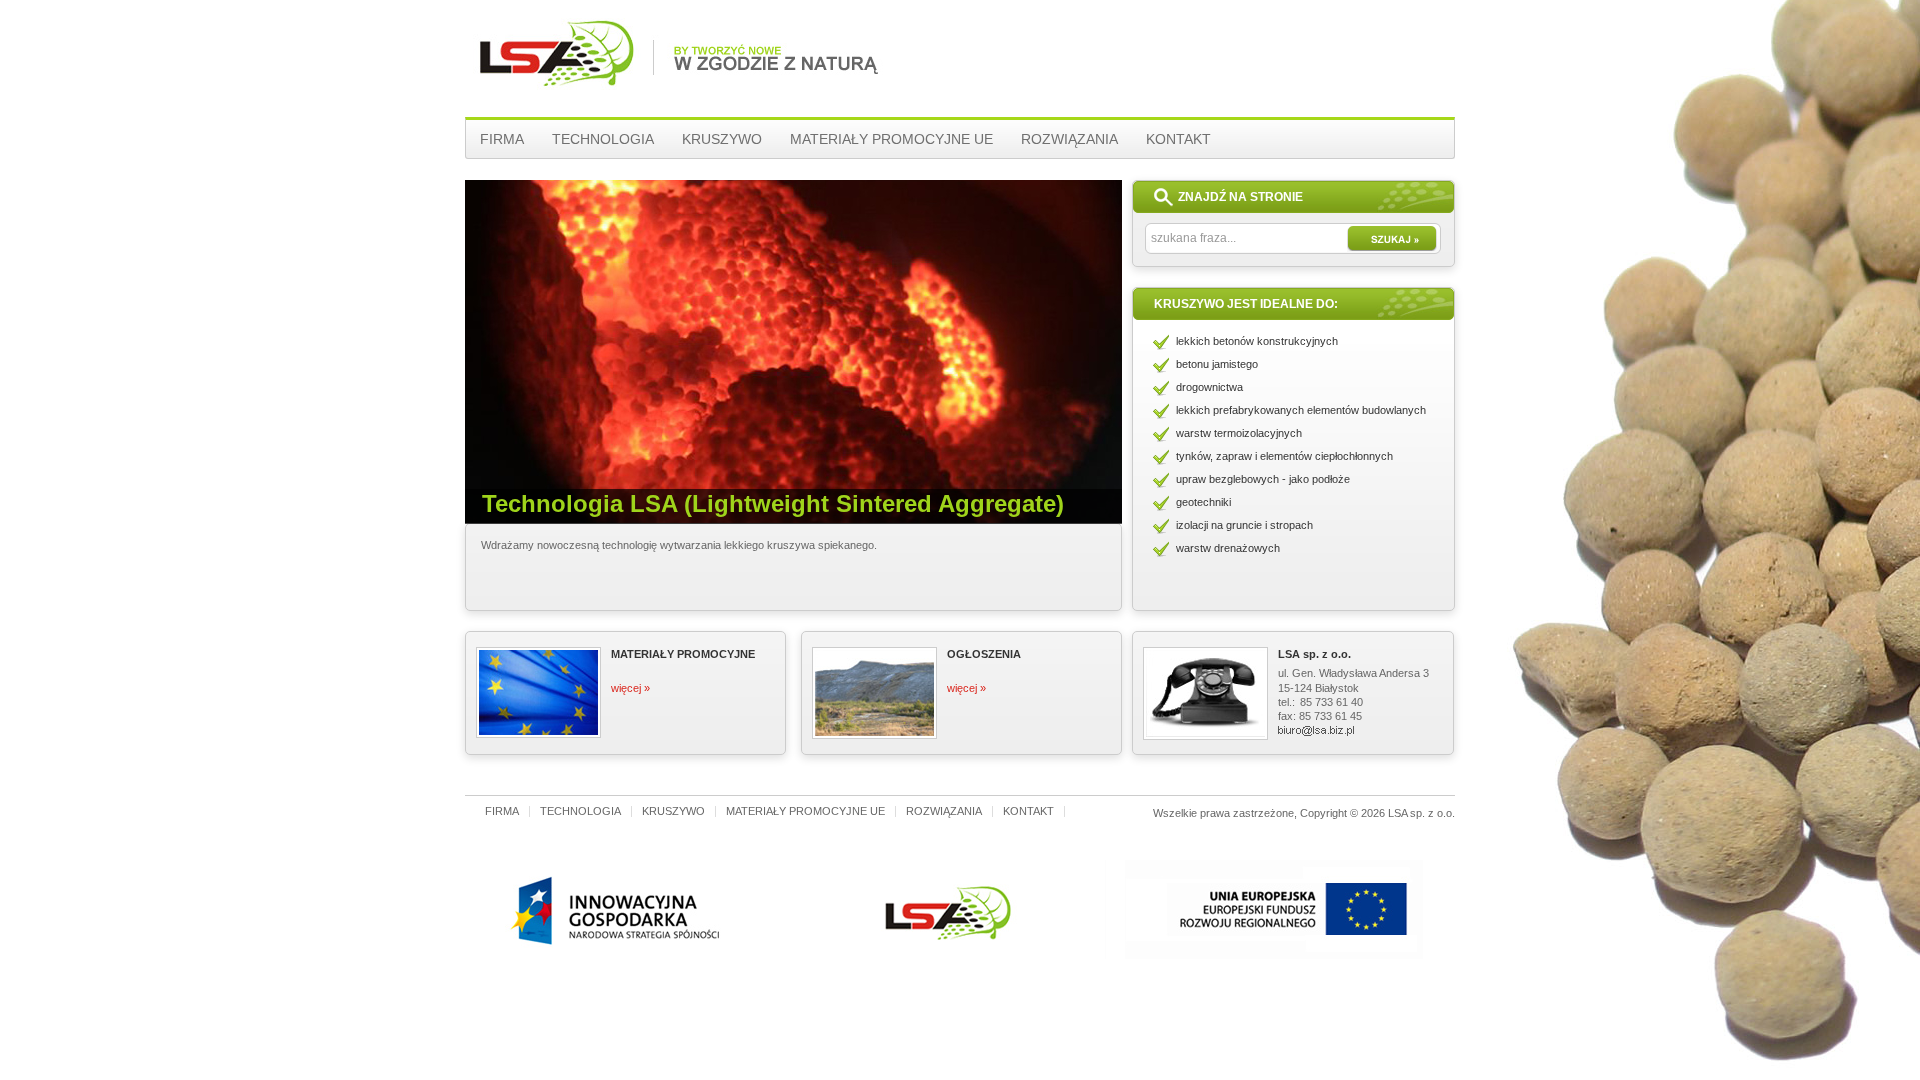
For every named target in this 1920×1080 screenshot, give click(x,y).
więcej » (630, 688)
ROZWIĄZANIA (1069, 139)
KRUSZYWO (722, 139)
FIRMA (502, 139)
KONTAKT (1178, 139)
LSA (553, 73)
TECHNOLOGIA (603, 139)
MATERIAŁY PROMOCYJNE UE (891, 139)
